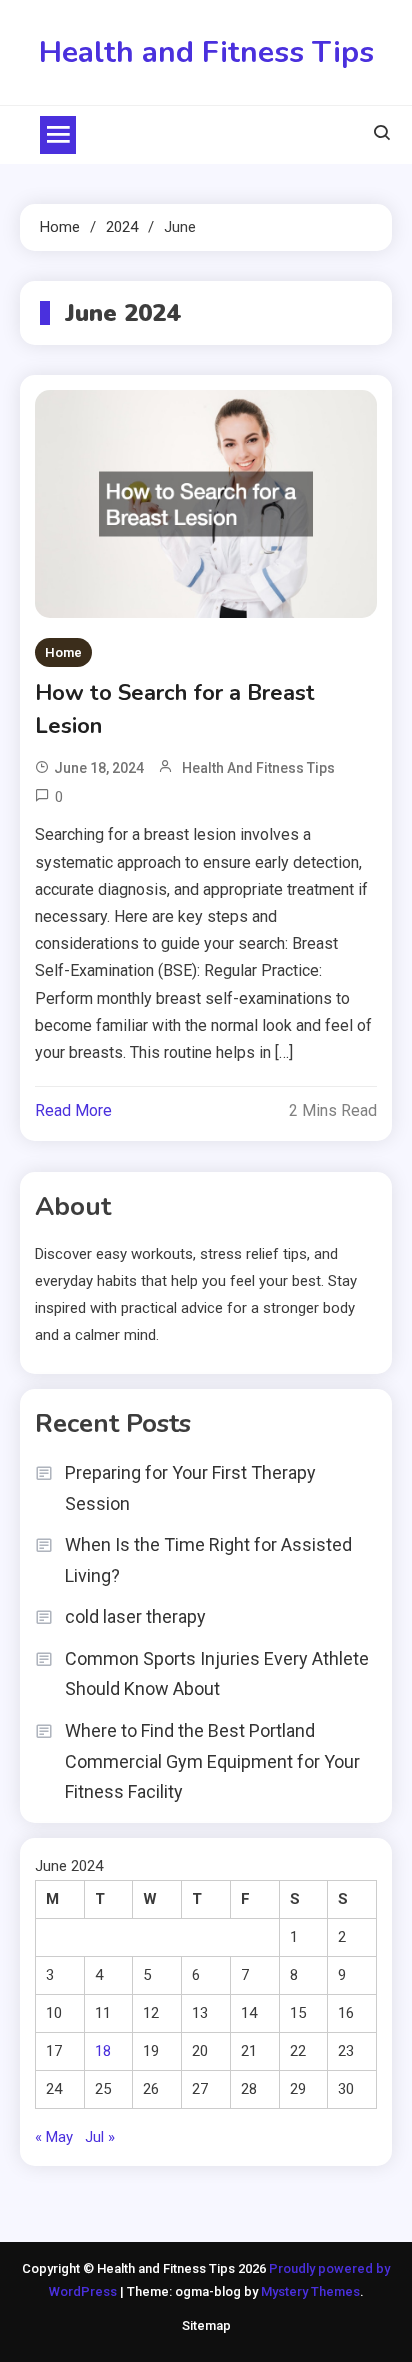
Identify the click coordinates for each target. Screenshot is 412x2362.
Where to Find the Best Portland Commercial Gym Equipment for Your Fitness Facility (212, 1761)
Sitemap (206, 2325)
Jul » (100, 2137)
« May (54, 2137)
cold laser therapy (135, 1616)
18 (103, 2051)
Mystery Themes (310, 2291)
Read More (73, 1110)
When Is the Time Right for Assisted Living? (208, 1560)
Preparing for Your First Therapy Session (190, 1488)
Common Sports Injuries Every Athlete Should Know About (217, 1674)
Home (63, 652)
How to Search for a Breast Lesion (175, 709)
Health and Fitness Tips (206, 52)
